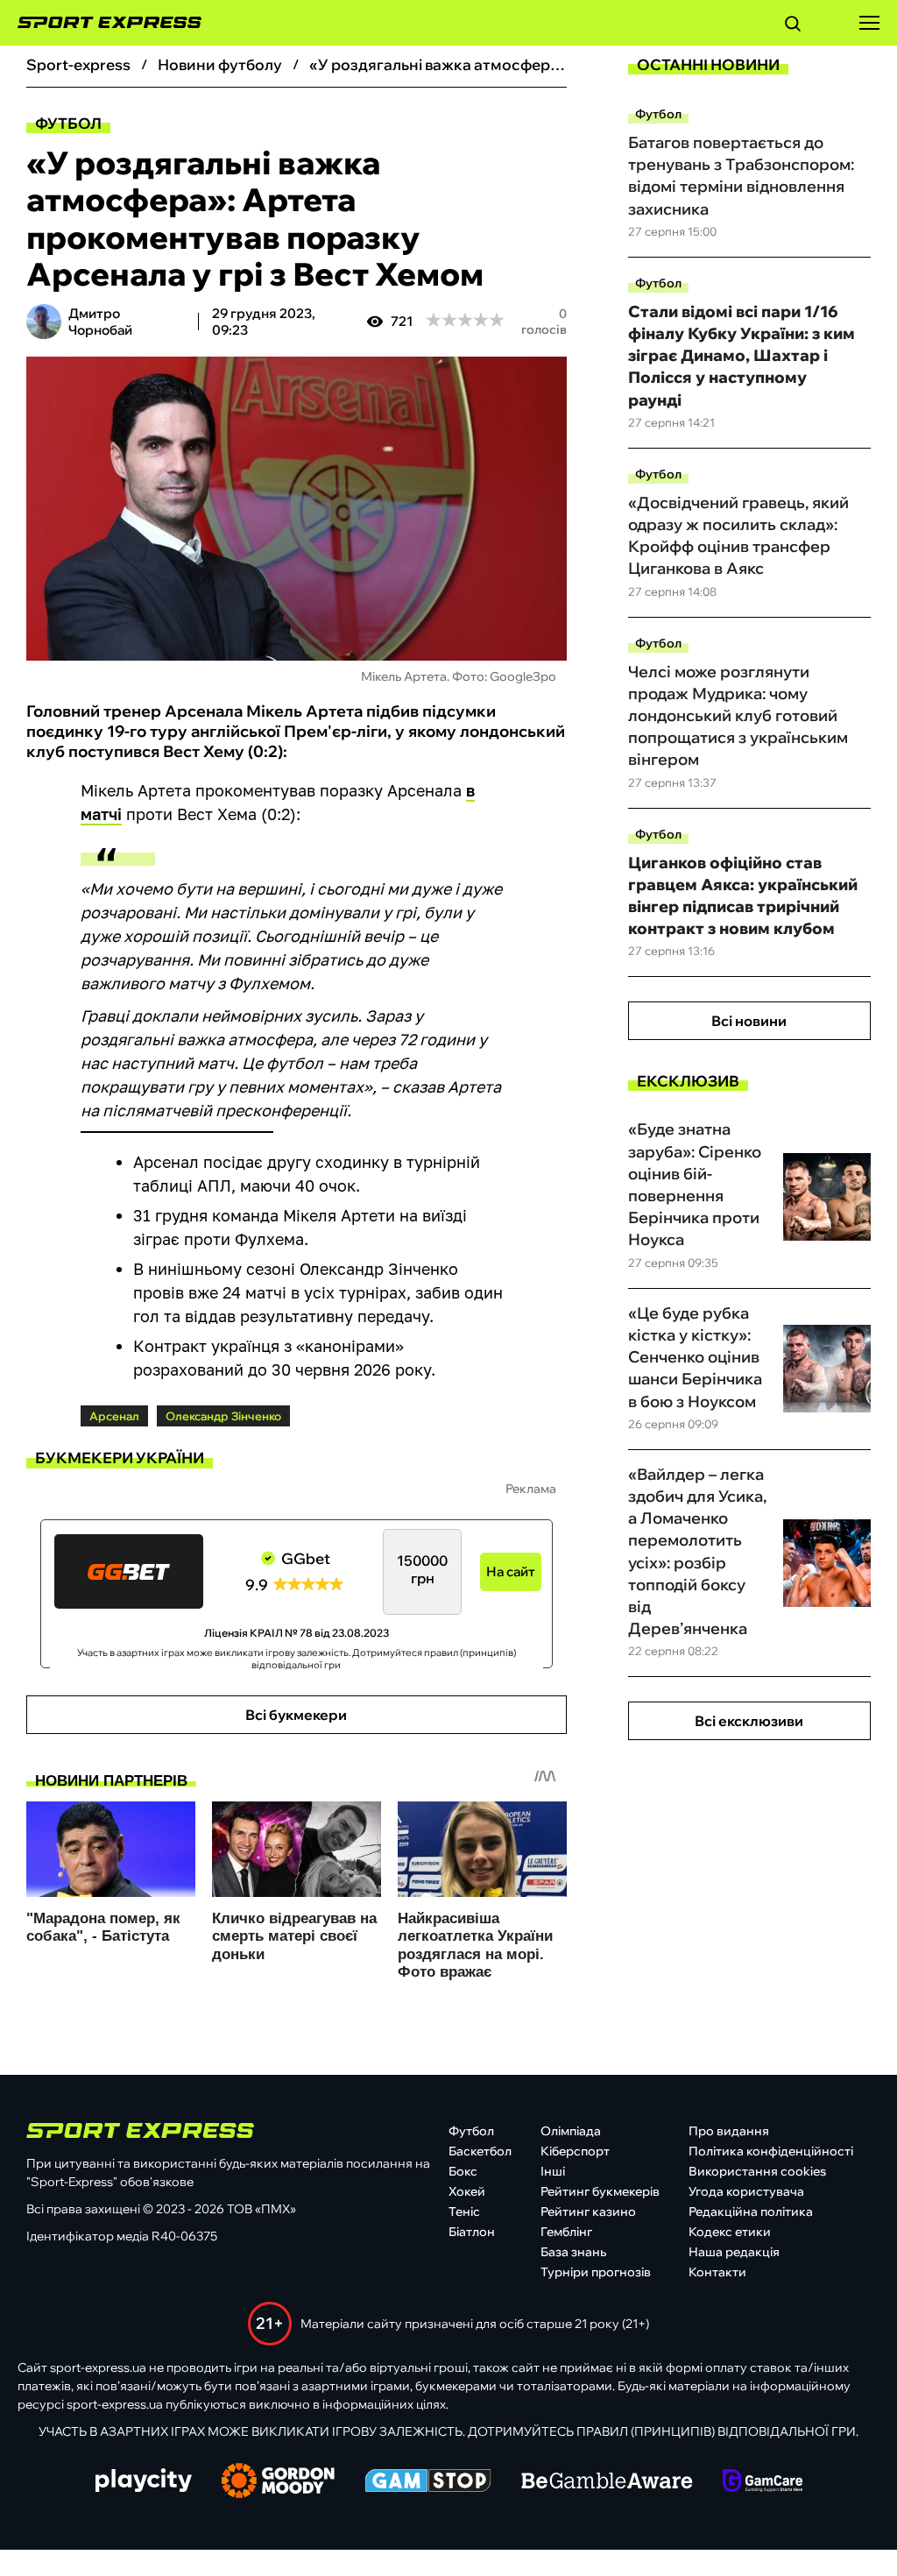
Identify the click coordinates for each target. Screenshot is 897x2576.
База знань (573, 2252)
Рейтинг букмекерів (600, 2191)
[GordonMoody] (278, 2482)
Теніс (464, 2212)
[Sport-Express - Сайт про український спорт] (101, 23)
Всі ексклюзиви (749, 1721)
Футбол (68, 123)
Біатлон (472, 2232)
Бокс (463, 2171)
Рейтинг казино (588, 2212)
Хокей (467, 2191)
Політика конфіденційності (771, 2151)
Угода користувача (746, 2191)
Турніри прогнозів (596, 2272)
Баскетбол (480, 2151)
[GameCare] (763, 2482)
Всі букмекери (296, 1715)
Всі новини (749, 1021)
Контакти (717, 2272)
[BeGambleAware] (607, 2482)
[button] (793, 26)
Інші (553, 2171)
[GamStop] (428, 2482)
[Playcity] (144, 2482)
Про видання (729, 2131)
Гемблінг (566, 2232)
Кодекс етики (730, 2232)
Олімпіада (571, 2131)
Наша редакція (734, 2252)
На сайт (511, 1571)
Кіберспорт (575, 2151)
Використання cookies (757, 2171)
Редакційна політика (751, 2212)
